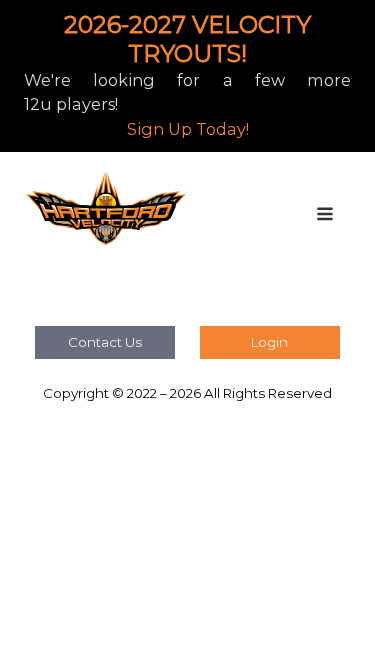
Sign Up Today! (188, 129)
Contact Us (105, 342)
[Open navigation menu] (325, 216)
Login (269, 342)
